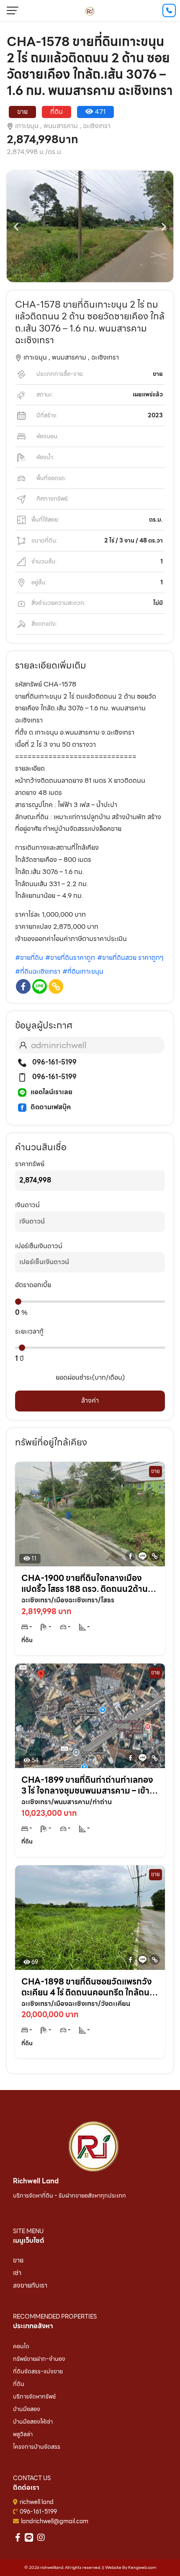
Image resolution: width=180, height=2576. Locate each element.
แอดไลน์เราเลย (51, 1092)
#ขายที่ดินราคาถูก (70, 958)
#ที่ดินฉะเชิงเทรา (38, 971)
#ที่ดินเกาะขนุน (83, 971)
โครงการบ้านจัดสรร (37, 2447)
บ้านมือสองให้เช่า (33, 2422)
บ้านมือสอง (27, 2409)
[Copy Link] (56, 986)
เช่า (17, 2273)
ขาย (18, 2260)
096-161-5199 (54, 1062)
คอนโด (21, 2346)
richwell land (37, 2502)
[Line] (40, 986)
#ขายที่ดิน (29, 958)
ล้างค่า (90, 1400)
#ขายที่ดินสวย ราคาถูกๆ (130, 958)
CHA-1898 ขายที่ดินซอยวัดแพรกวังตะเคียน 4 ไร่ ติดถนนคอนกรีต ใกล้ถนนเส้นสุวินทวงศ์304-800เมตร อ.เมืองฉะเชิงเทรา (88, 1987)
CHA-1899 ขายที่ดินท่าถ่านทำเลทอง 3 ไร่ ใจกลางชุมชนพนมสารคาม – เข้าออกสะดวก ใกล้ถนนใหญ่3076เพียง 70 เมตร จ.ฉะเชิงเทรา (87, 1785)
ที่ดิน (19, 2384)
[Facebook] (23, 986)
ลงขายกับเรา (30, 2285)
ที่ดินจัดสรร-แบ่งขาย (38, 2371)
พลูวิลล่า (23, 2434)
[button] (16, 226)
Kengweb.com (142, 2567)
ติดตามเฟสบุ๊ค (51, 1107)
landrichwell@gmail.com (55, 2521)
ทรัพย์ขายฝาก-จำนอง (39, 2359)
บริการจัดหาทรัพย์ (34, 2396)
